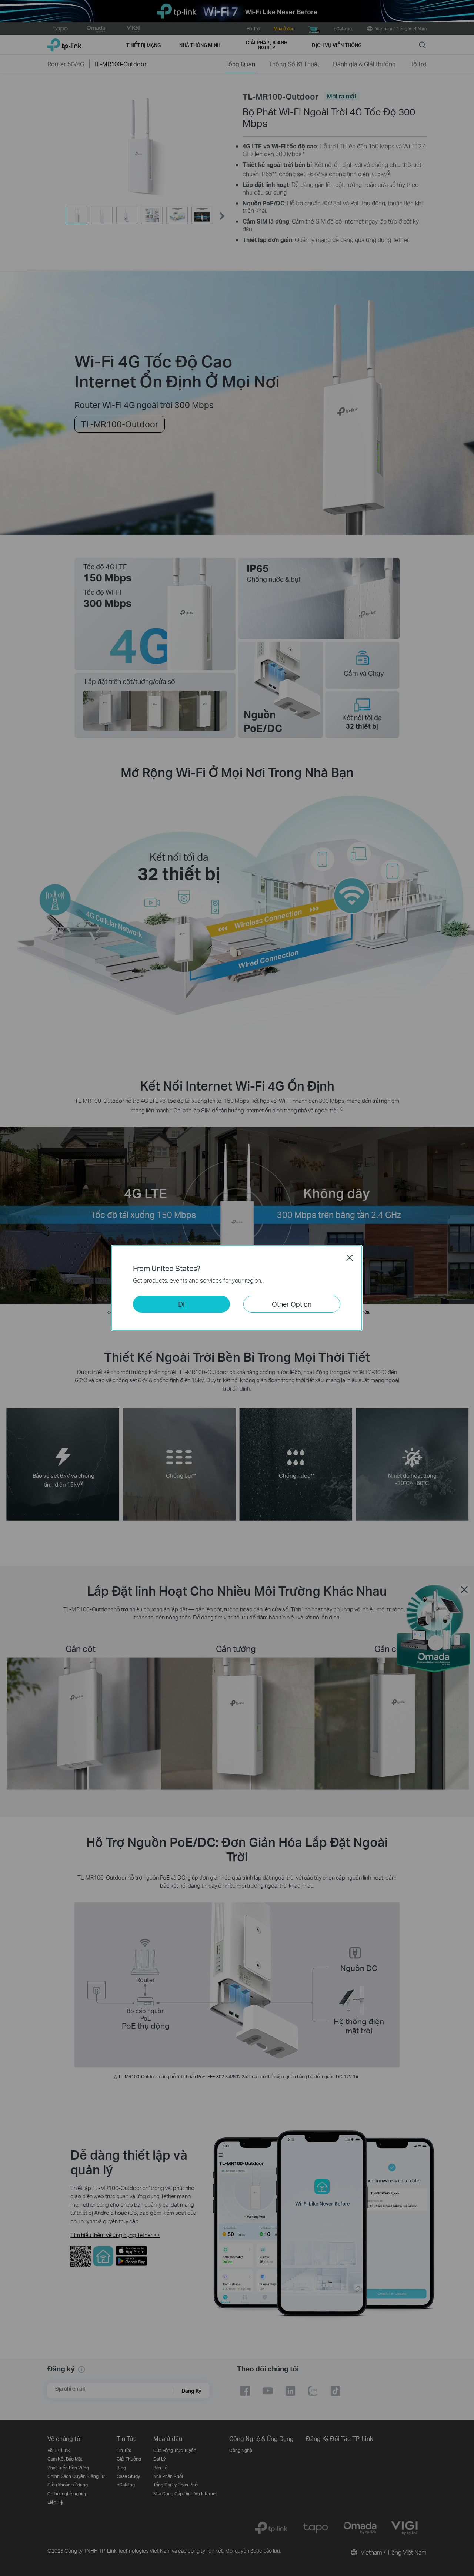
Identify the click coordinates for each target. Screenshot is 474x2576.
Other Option (292, 1304)
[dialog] (237, 1288)
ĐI (181, 1304)
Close (350, 1258)
